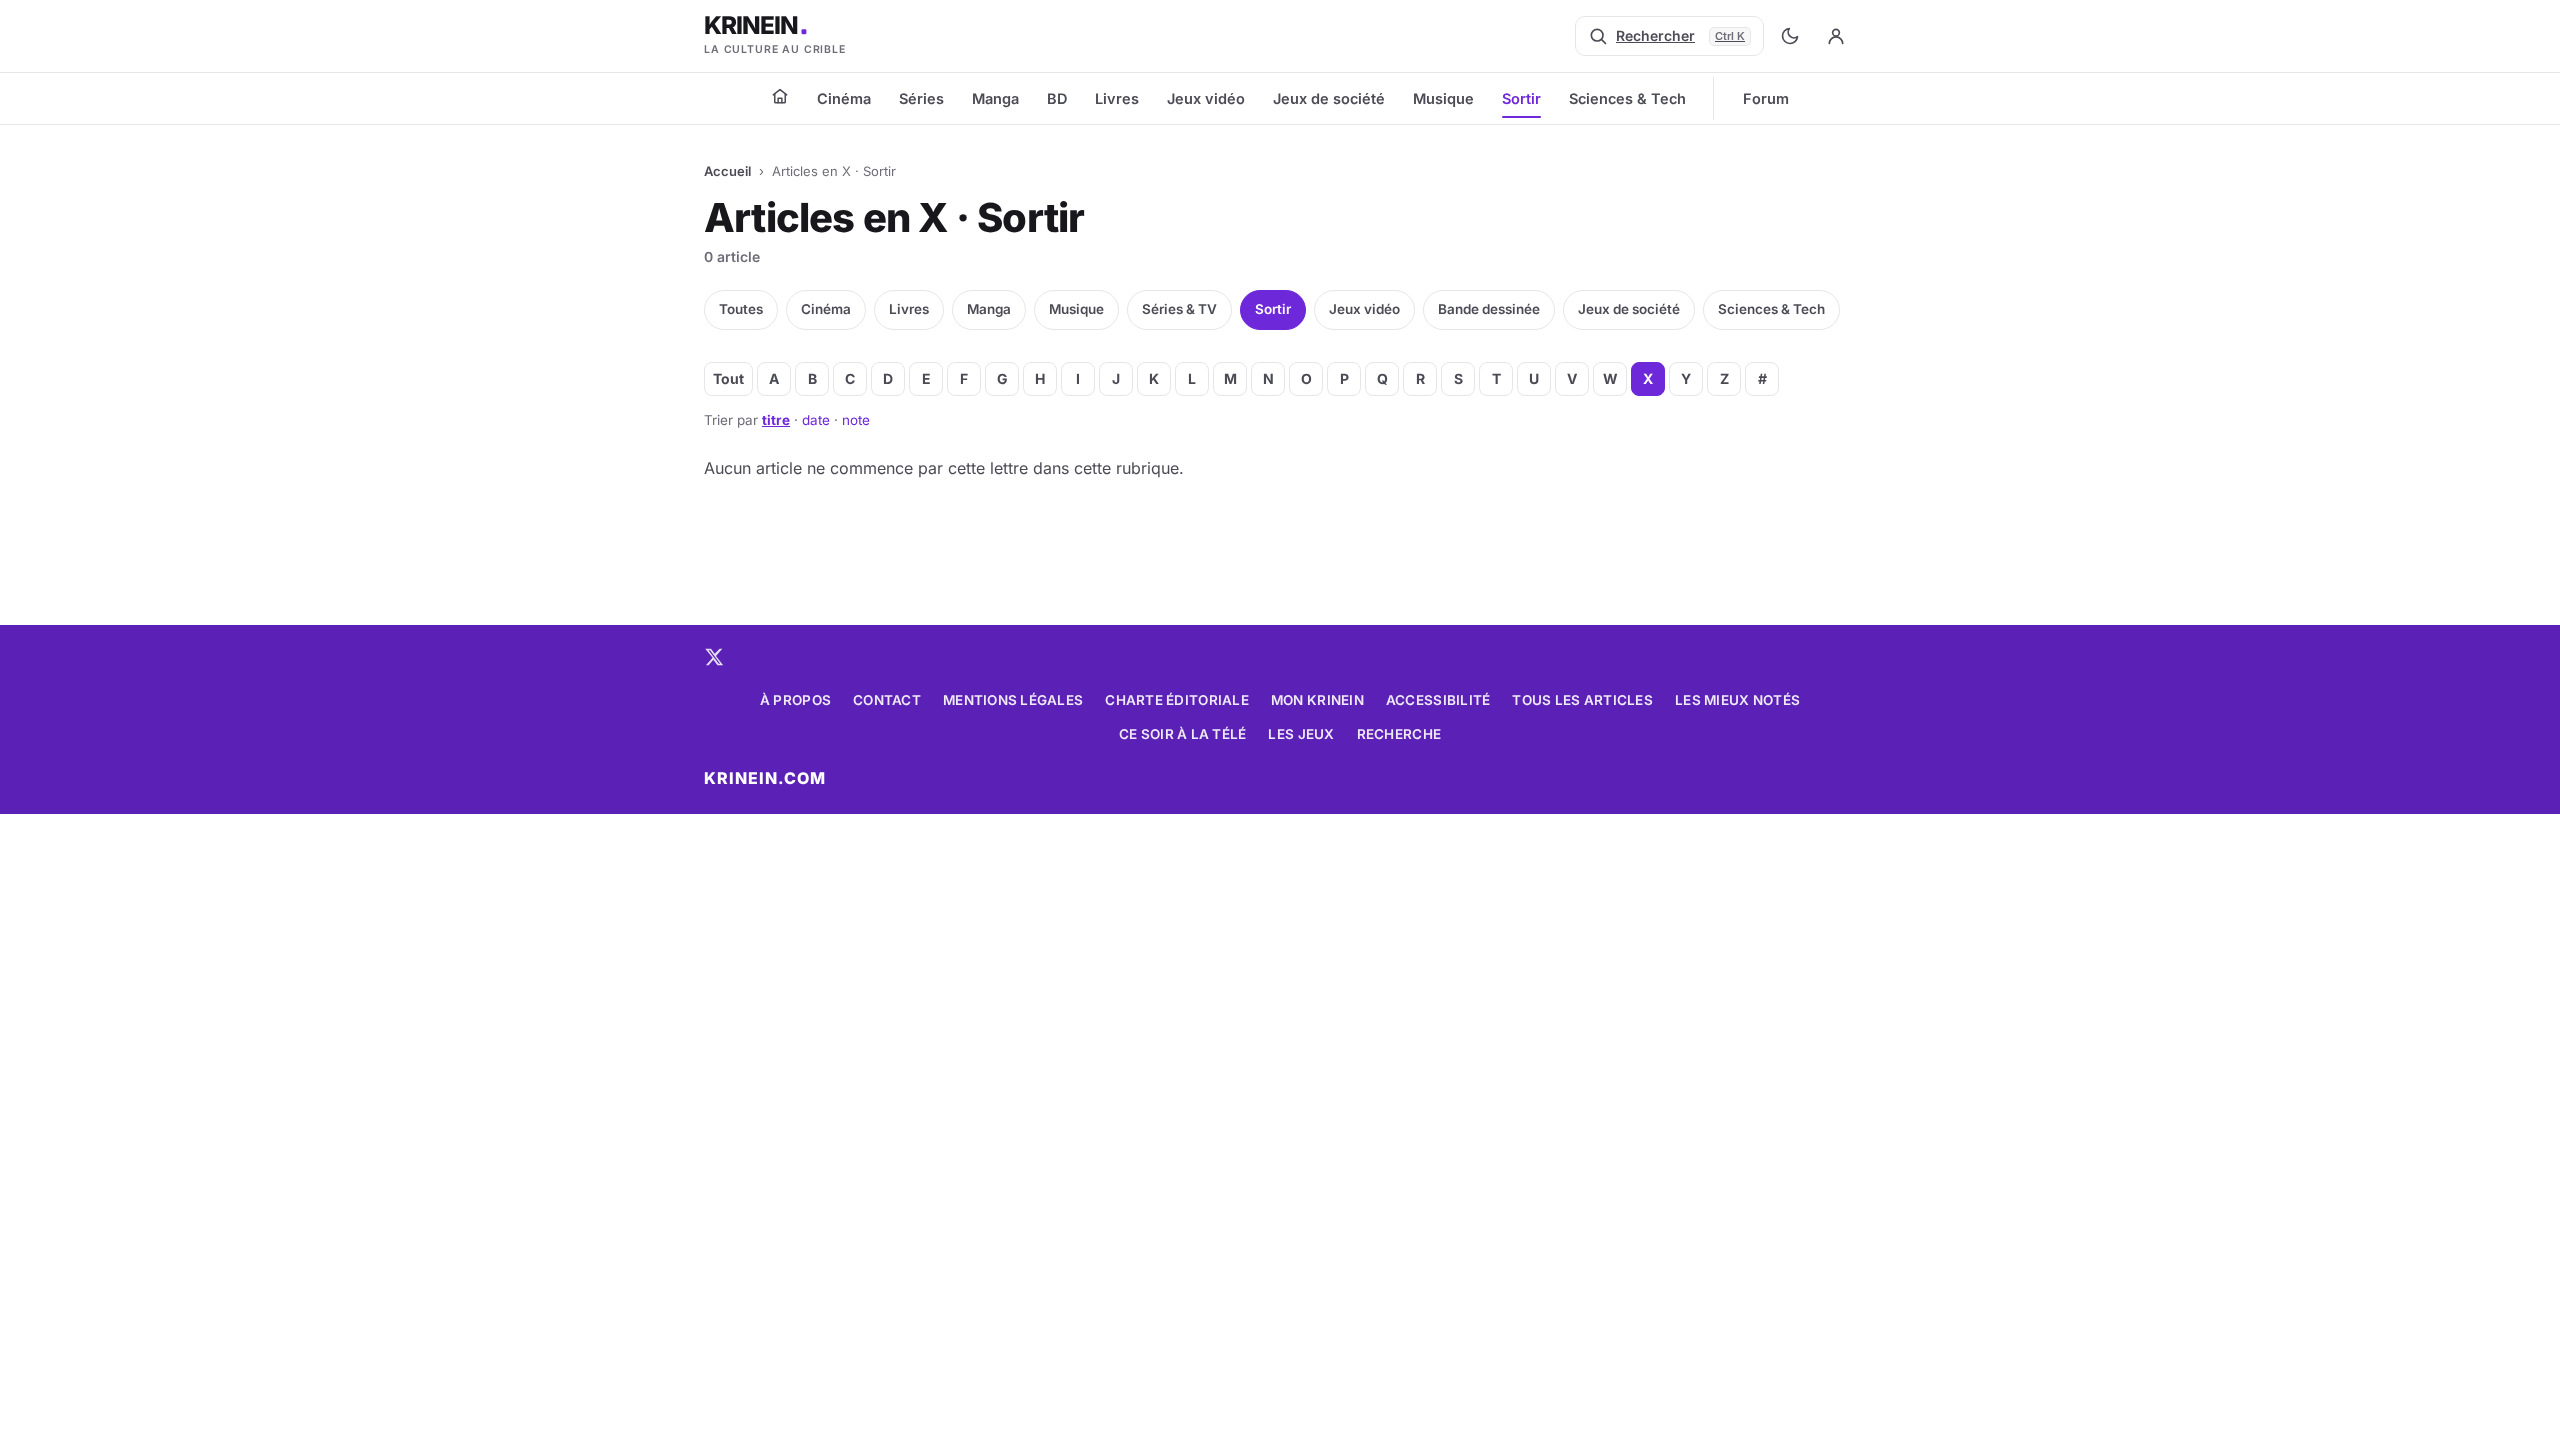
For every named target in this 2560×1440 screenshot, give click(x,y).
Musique (1443, 98)
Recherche (1399, 734)
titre (776, 420)
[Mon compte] (1836, 36)
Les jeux (1301, 734)
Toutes (741, 309)
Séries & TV (1179, 309)
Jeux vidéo (1206, 98)
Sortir (1521, 98)
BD (1057, 98)
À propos (795, 700)
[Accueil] (780, 96)
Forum (1766, 98)
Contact (887, 700)
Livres (1117, 98)
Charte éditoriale (1177, 700)
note (856, 420)
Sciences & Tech (1627, 98)
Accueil (727, 171)
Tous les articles (1582, 700)
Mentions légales (1013, 700)
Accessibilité (1438, 700)
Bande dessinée (1489, 309)
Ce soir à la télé (1183, 734)
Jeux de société (1329, 98)
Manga (995, 98)
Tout (728, 378)
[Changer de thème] (1790, 36)
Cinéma (844, 98)
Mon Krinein (1317, 700)
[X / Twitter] (714, 657)
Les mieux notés (1737, 700)
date (816, 420)
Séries (921, 98)
